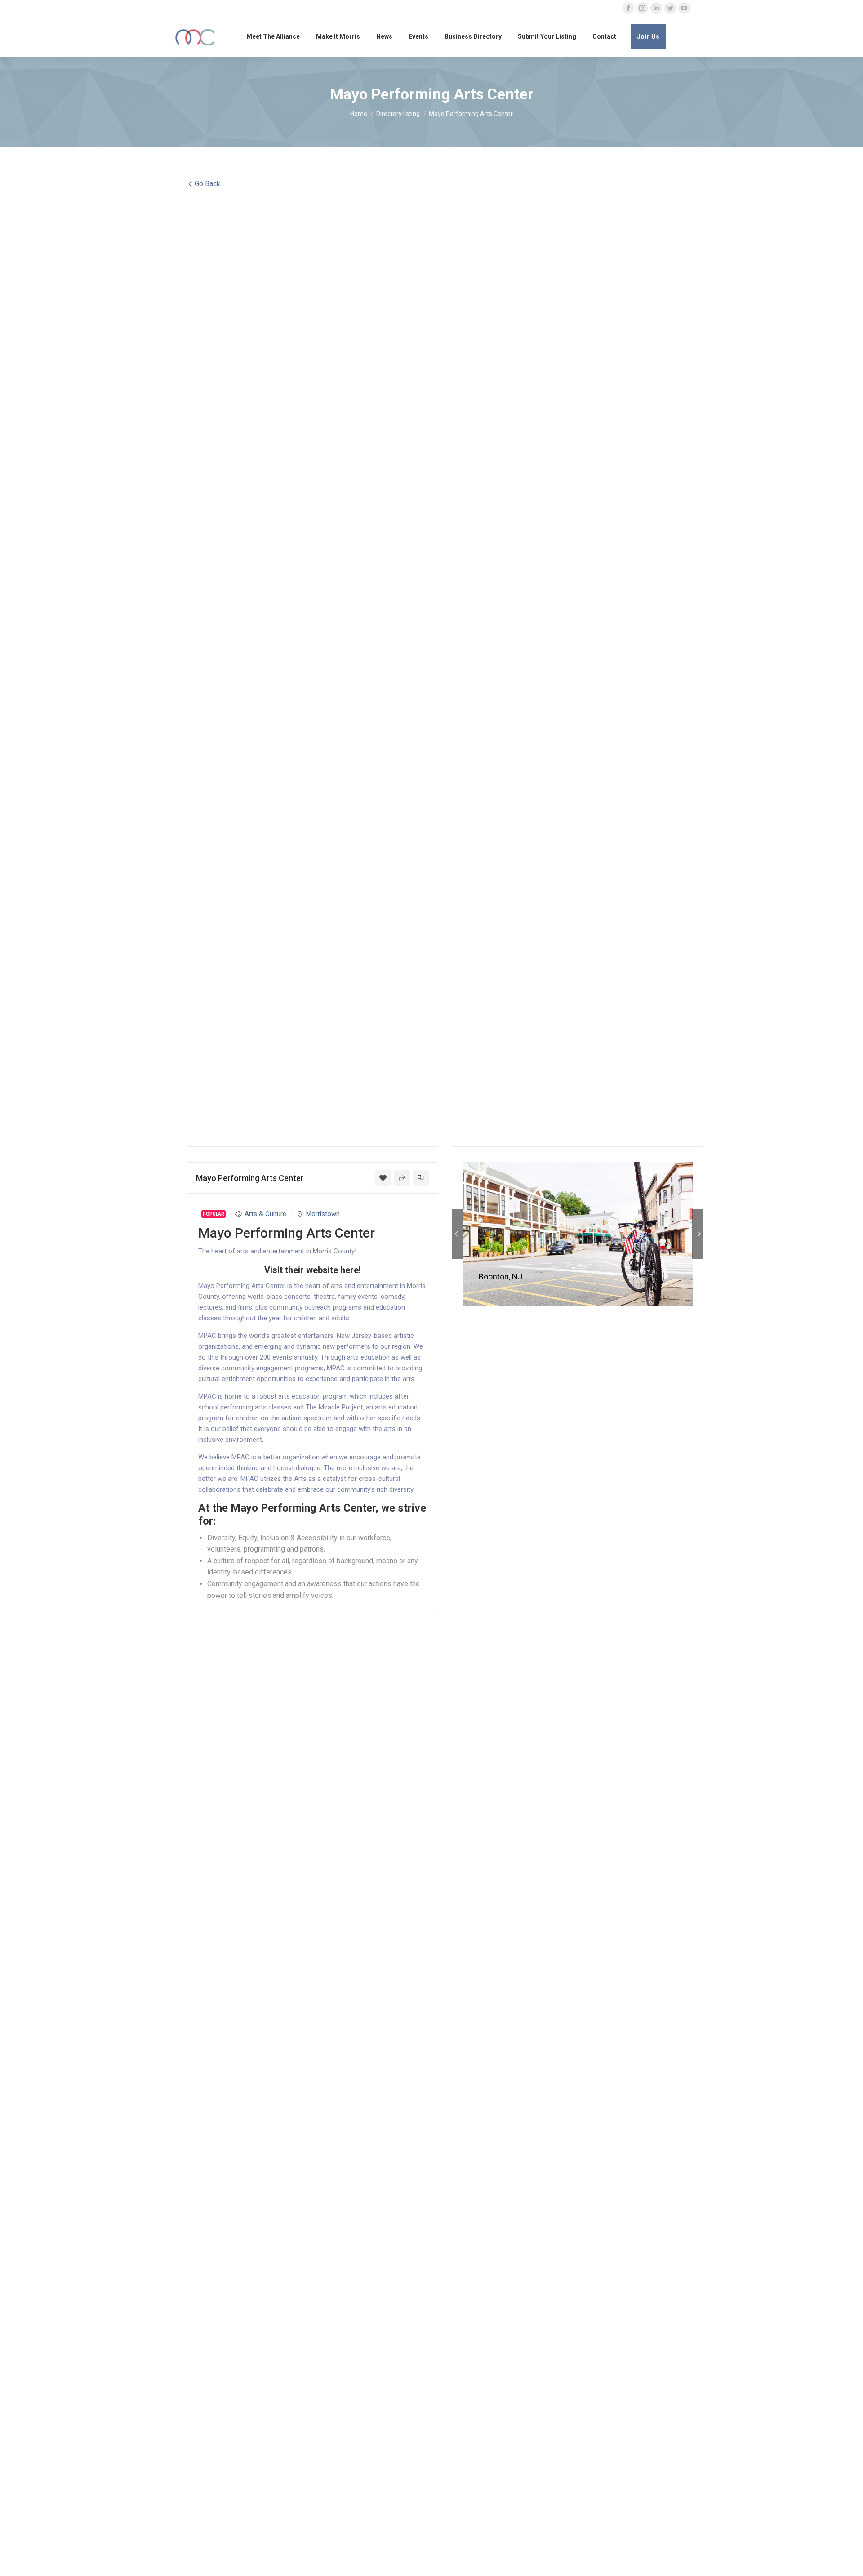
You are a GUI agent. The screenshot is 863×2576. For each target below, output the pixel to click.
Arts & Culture (265, 1214)
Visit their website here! (313, 1270)
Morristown (323, 1214)
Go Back (207, 184)
